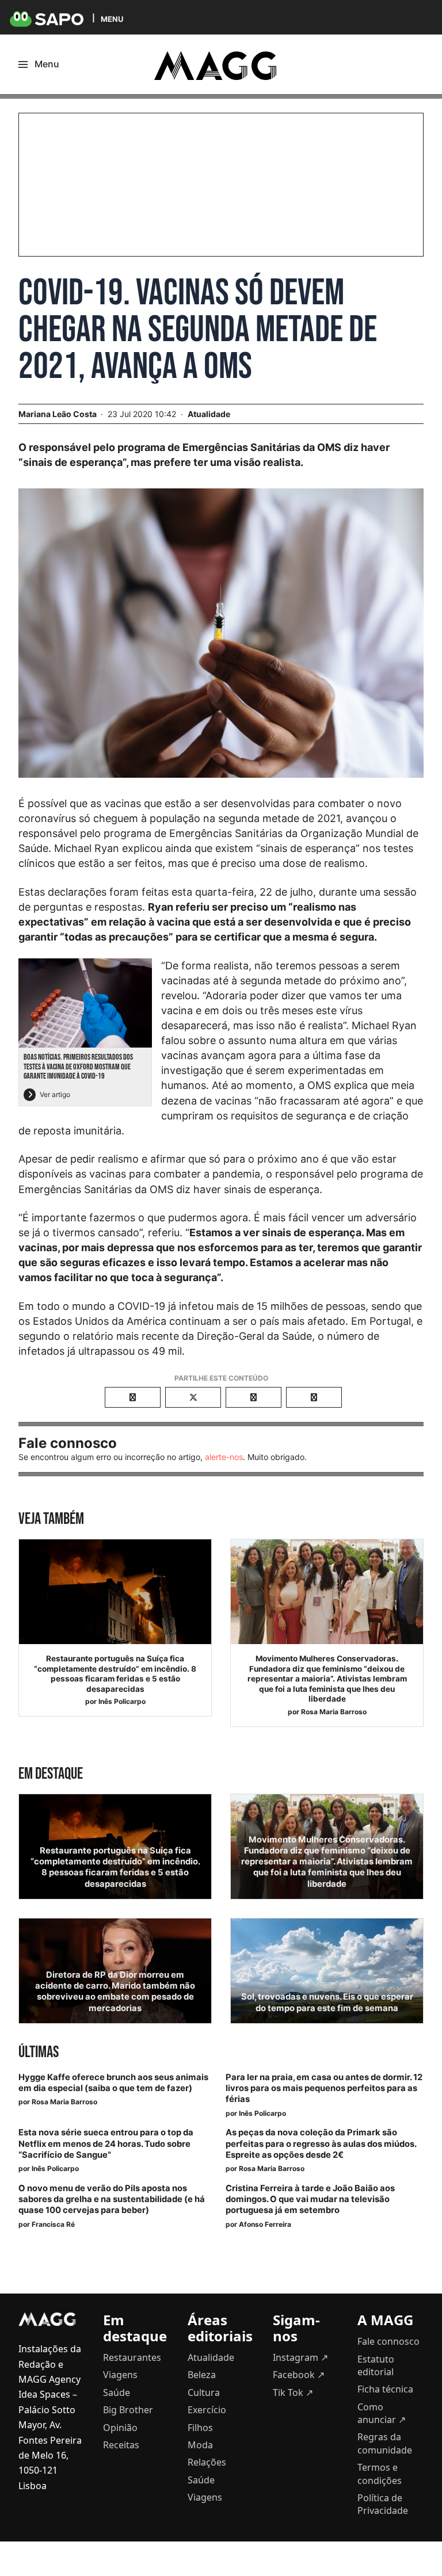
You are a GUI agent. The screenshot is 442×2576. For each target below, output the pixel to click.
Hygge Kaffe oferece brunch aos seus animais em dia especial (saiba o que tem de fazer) (113, 2083)
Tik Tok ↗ (293, 2392)
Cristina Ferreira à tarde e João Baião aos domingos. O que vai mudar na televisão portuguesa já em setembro (310, 2199)
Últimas (39, 2052)
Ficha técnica (385, 2389)
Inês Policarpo (122, 1701)
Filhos (200, 2428)
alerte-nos (224, 1457)
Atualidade (209, 414)
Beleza (202, 2375)
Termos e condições (380, 2474)
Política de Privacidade (383, 2504)
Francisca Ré (53, 2224)
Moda (200, 2445)
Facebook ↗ (299, 2375)
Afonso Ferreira (265, 2224)
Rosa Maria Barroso (334, 1712)
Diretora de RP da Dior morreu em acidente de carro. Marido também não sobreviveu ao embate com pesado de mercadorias (115, 1992)
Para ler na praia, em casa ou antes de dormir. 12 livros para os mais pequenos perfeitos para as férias (324, 2088)
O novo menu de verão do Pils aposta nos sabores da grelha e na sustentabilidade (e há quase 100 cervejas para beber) (112, 2199)
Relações (207, 2462)
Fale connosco (388, 2341)
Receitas (121, 2445)
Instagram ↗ (300, 2357)
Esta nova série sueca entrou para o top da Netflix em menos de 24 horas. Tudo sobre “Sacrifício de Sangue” (106, 2143)
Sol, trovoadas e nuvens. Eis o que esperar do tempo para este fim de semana (327, 2002)
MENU (112, 19)
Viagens (120, 2375)
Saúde (117, 2392)
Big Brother (128, 2410)
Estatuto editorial (376, 2365)
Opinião (120, 2428)
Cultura (204, 2392)
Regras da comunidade (385, 2443)
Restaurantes (132, 2357)
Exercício (207, 2410)
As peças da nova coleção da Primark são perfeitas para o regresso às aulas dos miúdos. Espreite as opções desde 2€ (321, 2143)
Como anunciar (382, 2413)
